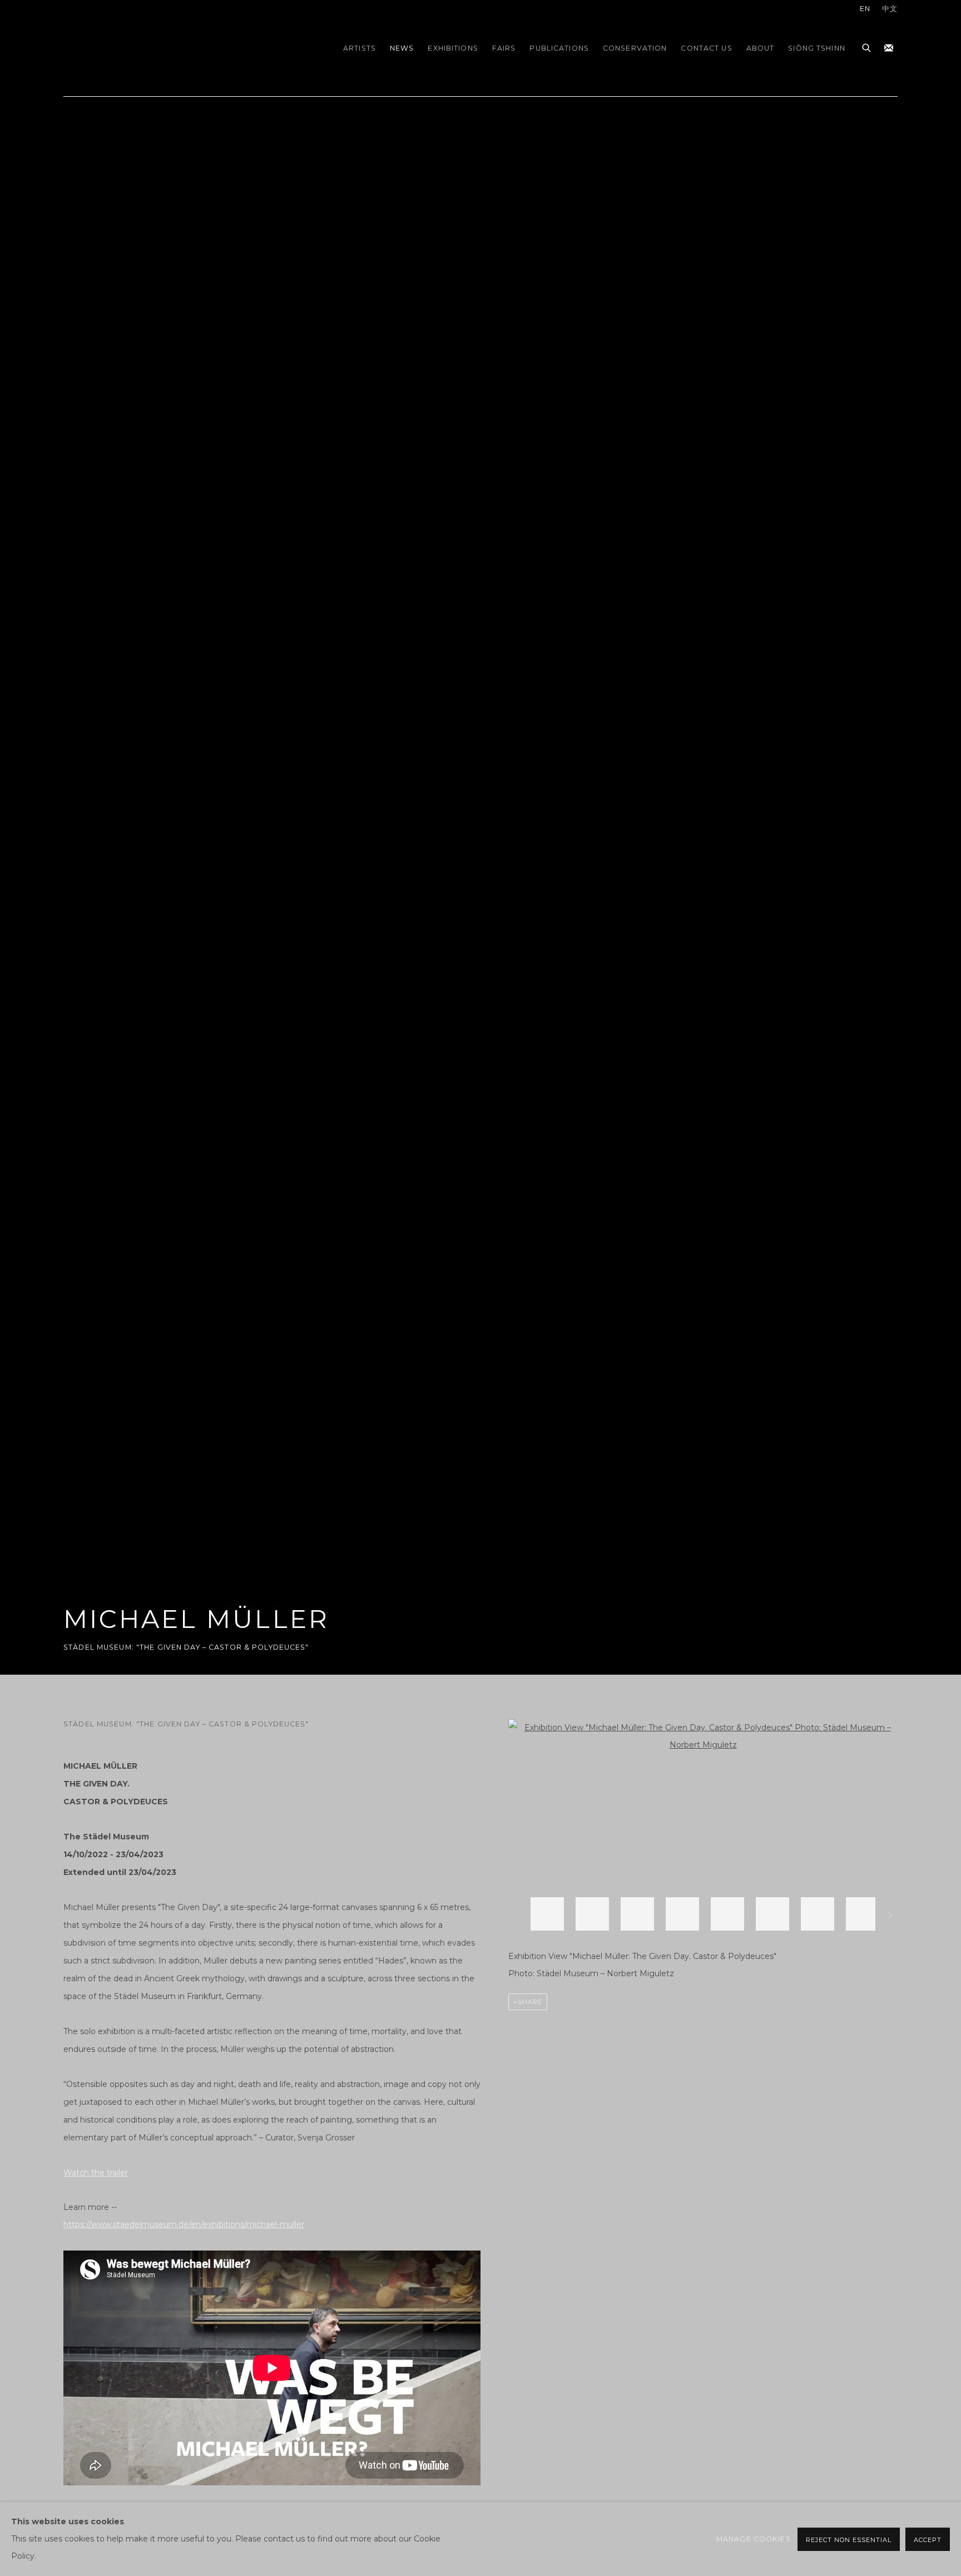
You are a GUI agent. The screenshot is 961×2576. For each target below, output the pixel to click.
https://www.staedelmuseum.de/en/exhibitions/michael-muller (184, 2224)
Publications (559, 48)
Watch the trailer (96, 2173)
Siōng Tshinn (817, 48)
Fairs (504, 48)
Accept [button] (928, 2540)
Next (890, 1917)
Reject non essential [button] (849, 2540)
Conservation (635, 48)
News (402, 48)
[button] (547, 1914)
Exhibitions (453, 48)
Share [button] (530, 2002)
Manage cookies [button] (754, 2539)
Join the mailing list (889, 48)
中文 (890, 9)
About (761, 48)
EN (865, 9)
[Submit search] (867, 46)
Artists (360, 48)
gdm (141, 48)
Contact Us (706, 48)
